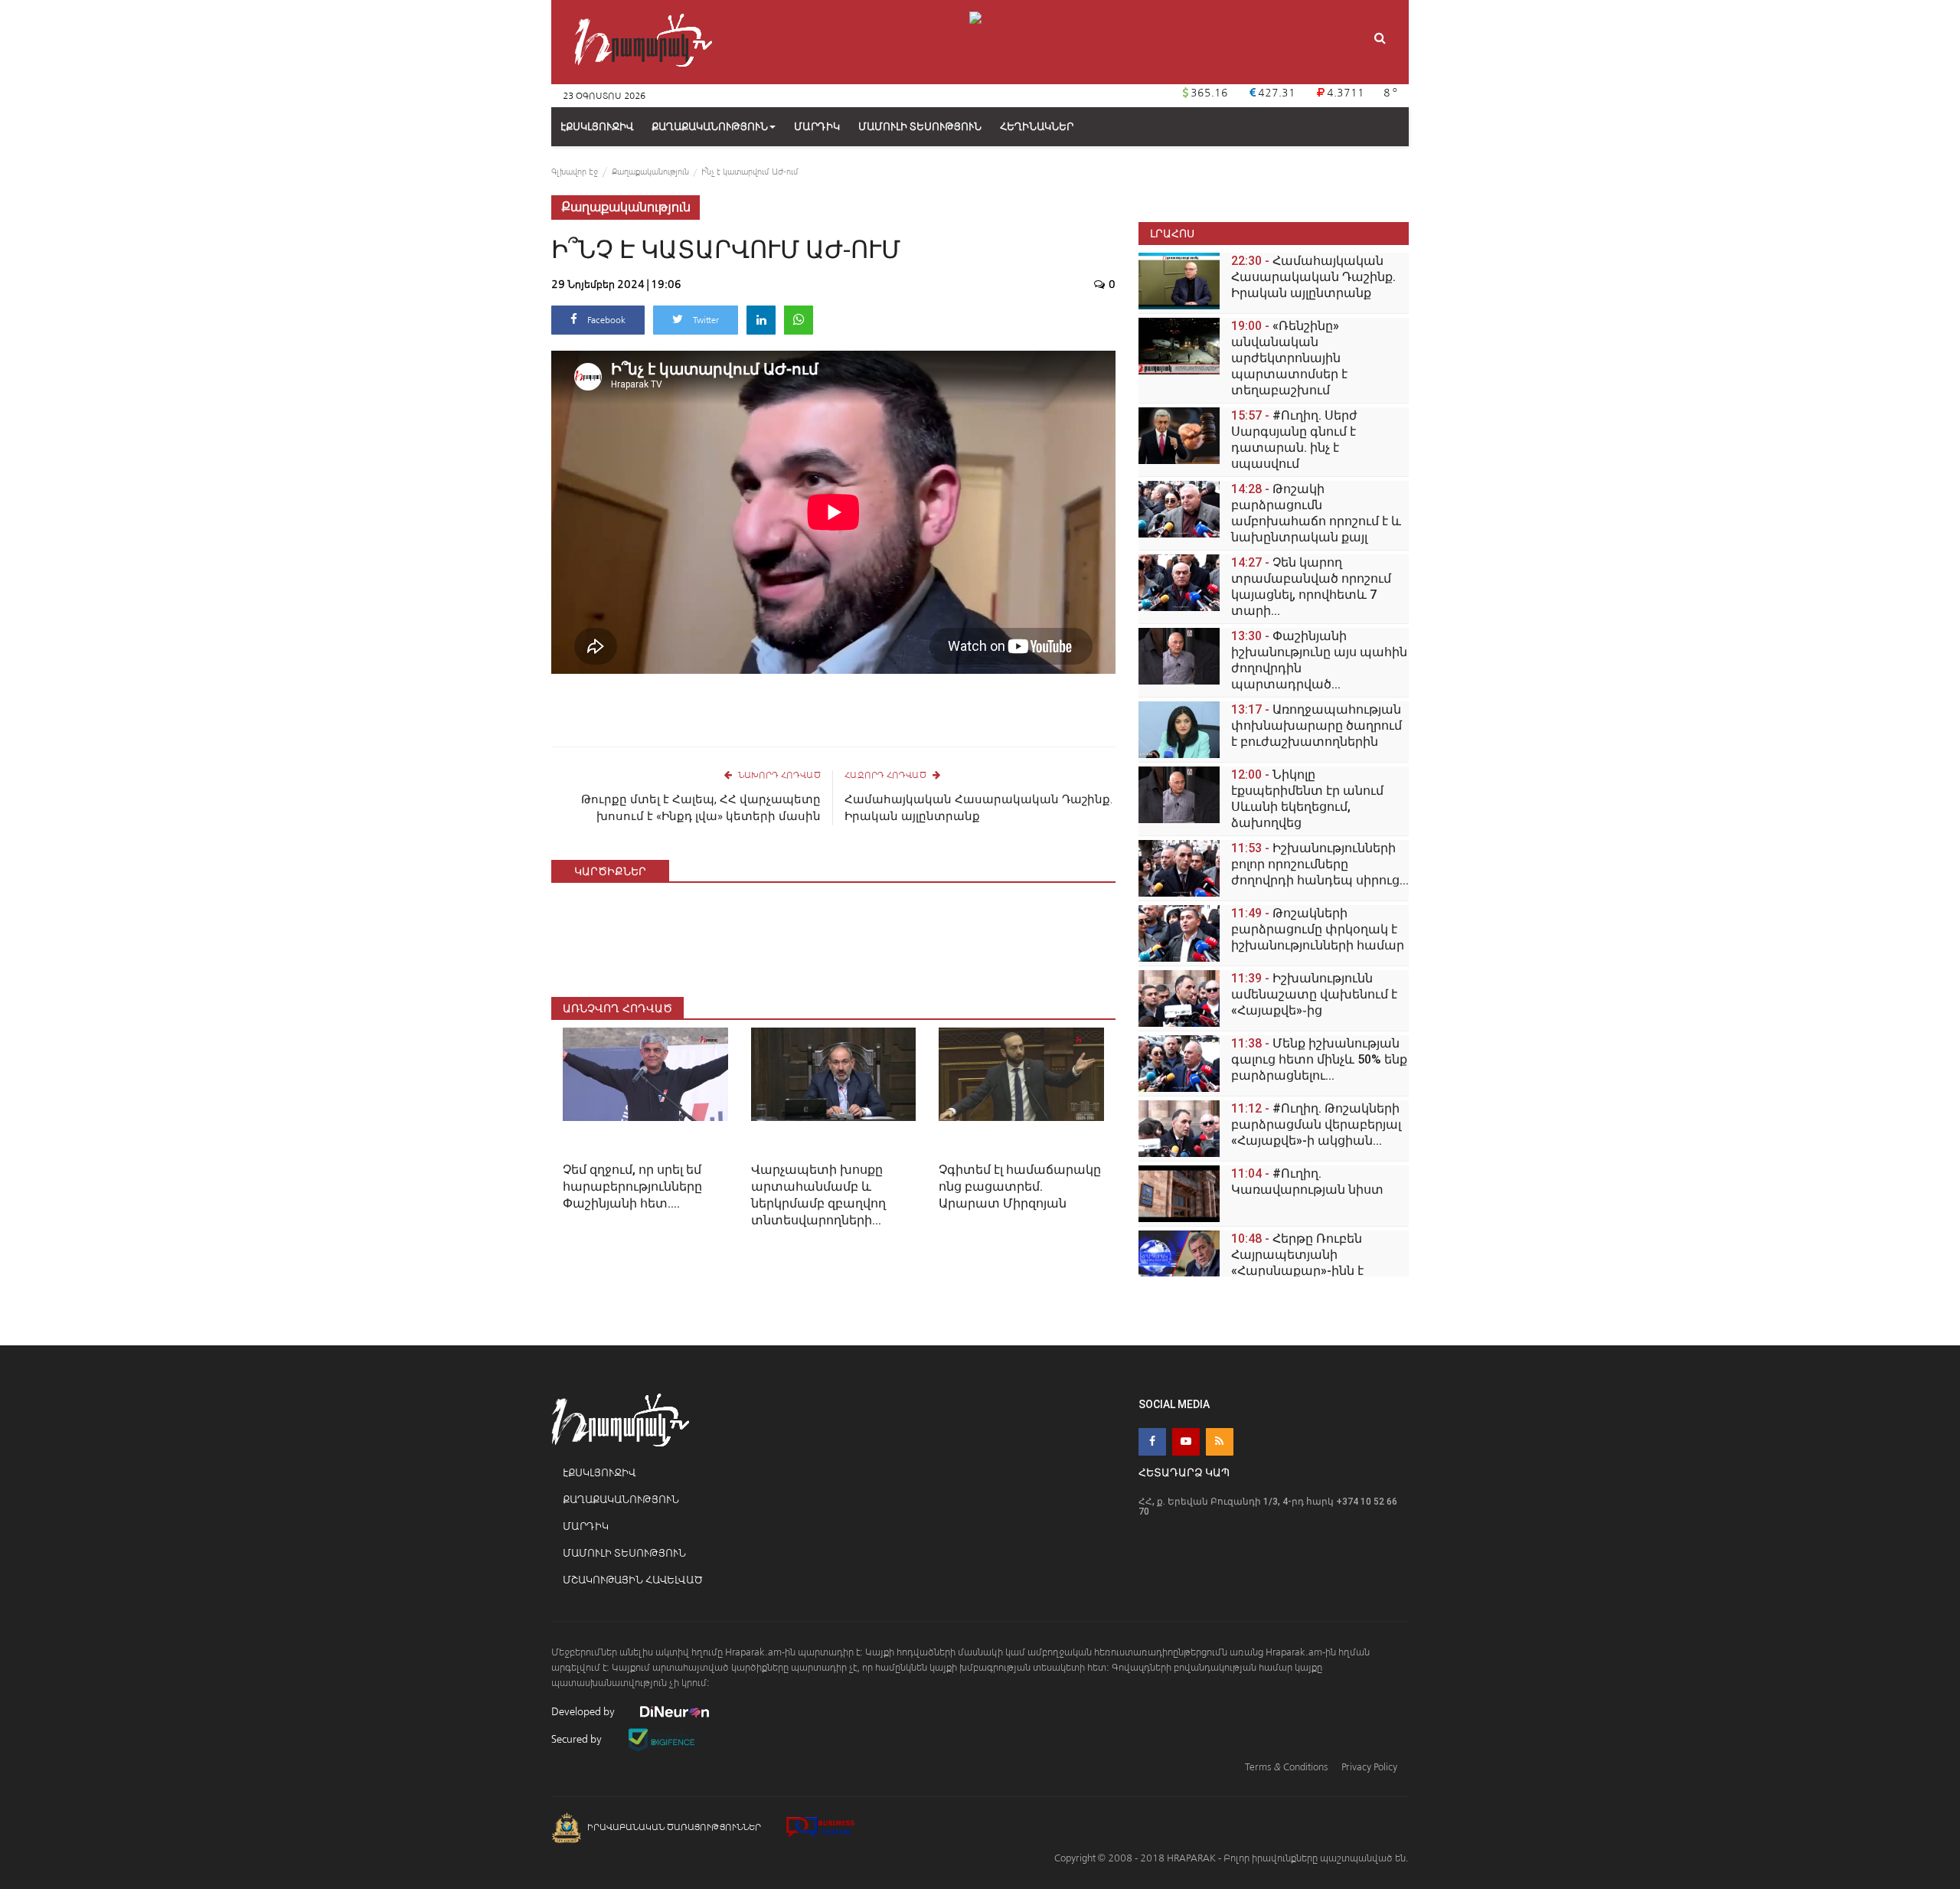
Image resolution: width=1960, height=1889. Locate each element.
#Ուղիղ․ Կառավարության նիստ (1307, 1181)
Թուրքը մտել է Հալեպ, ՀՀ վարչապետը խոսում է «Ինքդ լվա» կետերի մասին (701, 808)
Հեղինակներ (1037, 127)
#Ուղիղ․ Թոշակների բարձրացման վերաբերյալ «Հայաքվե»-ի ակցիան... (1316, 1124)
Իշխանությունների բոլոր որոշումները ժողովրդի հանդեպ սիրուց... (1320, 864)
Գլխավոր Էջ (575, 172)
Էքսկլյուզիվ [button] (597, 127)
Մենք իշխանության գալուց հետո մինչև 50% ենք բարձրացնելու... (1319, 1059)
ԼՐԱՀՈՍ (1172, 233)
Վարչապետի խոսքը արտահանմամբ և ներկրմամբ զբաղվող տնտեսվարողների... (818, 1195)
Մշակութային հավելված (633, 1580)
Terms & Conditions (1286, 1767)
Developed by (584, 1712)
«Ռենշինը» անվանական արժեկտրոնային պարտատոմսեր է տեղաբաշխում (1289, 358)
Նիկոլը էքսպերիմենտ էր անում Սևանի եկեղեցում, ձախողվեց (1307, 799)
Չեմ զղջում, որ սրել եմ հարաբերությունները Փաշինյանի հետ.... (632, 1186)
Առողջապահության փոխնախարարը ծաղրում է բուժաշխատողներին (1316, 726)
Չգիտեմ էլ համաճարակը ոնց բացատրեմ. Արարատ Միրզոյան (1020, 1186)
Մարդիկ (586, 1526)
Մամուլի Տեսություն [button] (920, 127)
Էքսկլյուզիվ (599, 1473)
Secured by (578, 1739)
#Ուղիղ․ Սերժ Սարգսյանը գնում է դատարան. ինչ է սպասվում (1294, 440)
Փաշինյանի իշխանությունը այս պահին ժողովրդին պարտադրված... (1319, 660)
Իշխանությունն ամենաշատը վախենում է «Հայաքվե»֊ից (1314, 994)
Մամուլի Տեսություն (624, 1553)
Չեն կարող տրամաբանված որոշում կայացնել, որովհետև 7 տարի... (1311, 587)
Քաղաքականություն (710, 127)
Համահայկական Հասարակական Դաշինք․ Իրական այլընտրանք (978, 808)
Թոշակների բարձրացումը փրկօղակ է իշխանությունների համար (1318, 929)
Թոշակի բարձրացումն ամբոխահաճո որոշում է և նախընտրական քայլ (1316, 513)
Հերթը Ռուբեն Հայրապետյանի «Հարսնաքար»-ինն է (1297, 1255)
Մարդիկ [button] (817, 127)
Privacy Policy (1369, 1767)
